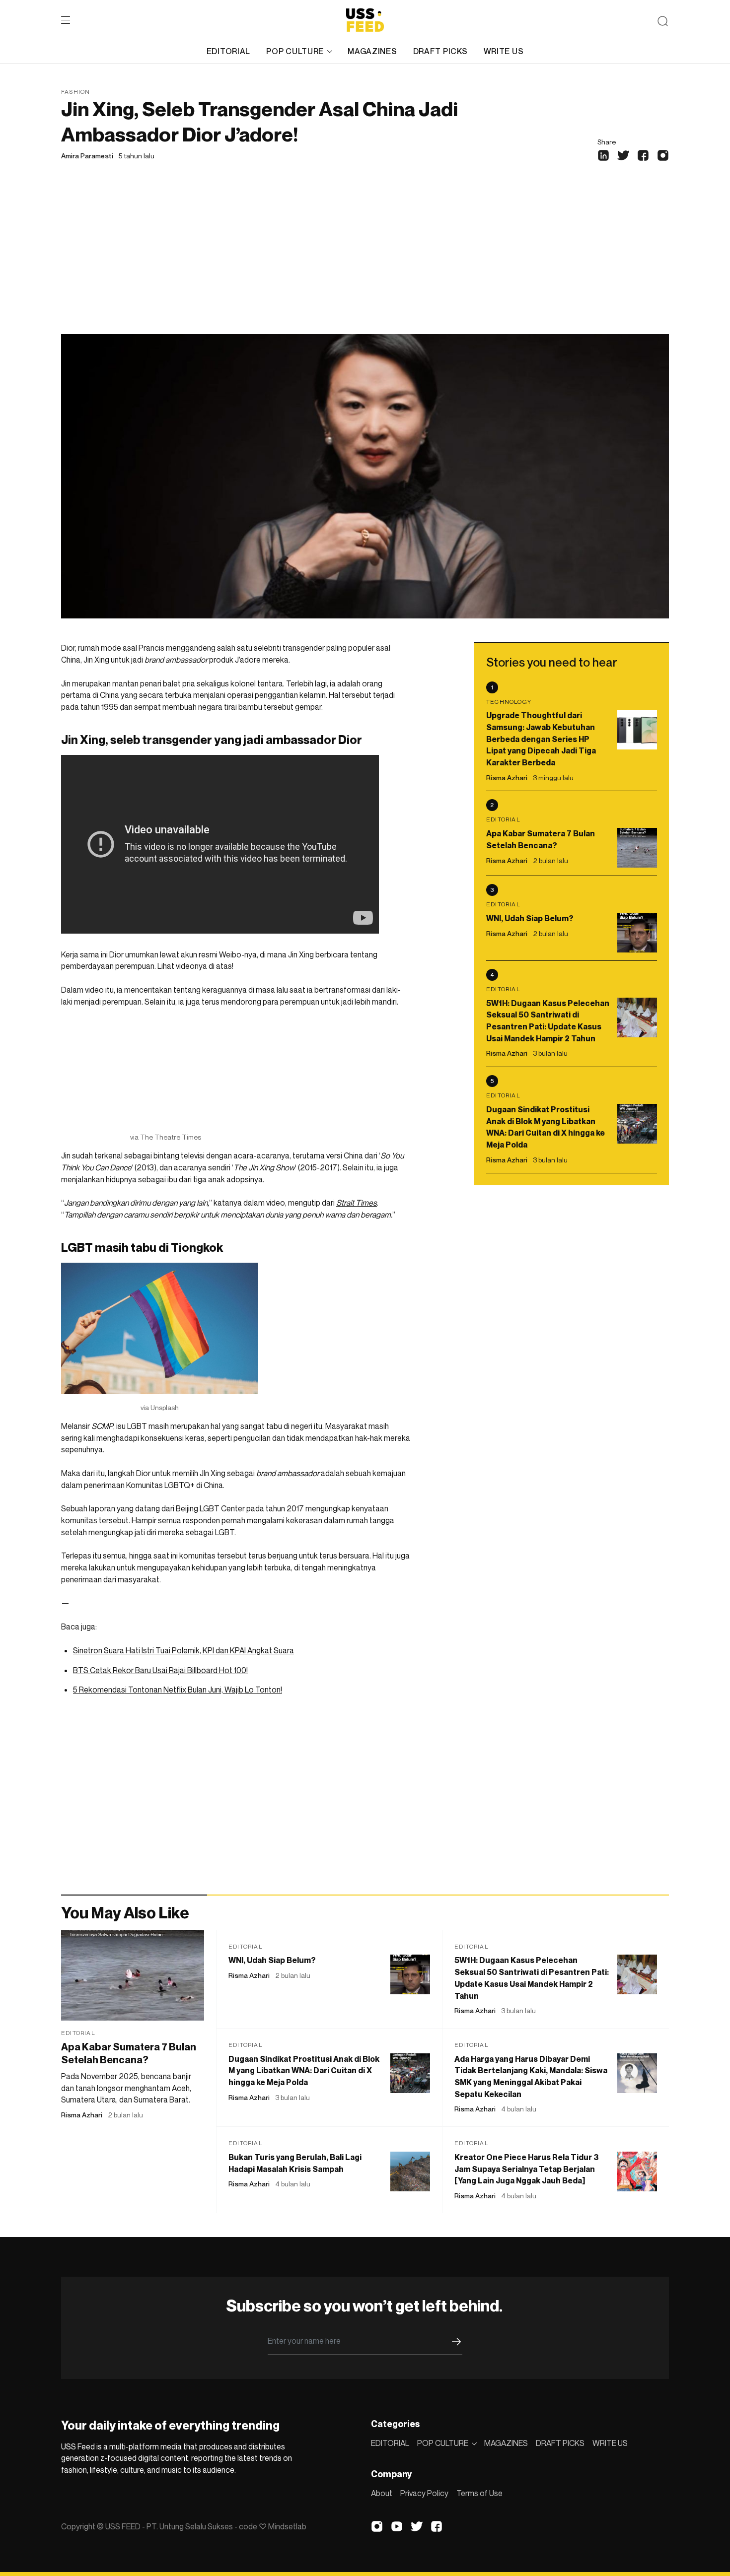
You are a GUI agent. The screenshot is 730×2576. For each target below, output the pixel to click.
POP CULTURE (295, 51)
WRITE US (504, 51)
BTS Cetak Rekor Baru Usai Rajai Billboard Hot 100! (160, 1670)
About (382, 2493)
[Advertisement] (365, 260)
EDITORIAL (228, 51)
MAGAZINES (372, 51)
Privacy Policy (424, 2493)
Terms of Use (479, 2493)
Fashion (75, 92)
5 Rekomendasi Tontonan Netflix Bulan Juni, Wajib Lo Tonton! (178, 1690)
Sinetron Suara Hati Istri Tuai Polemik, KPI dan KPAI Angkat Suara (183, 1650)
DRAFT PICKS (440, 51)
